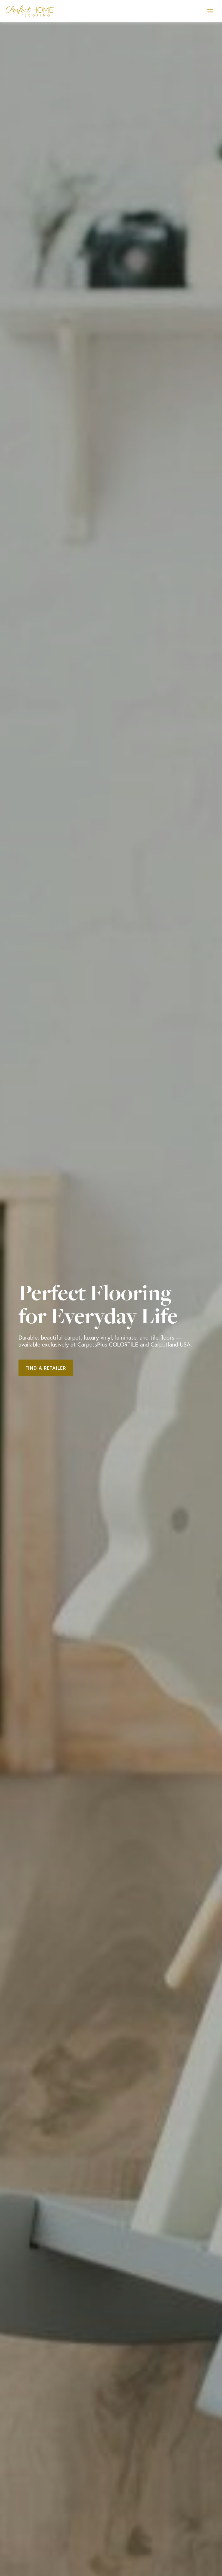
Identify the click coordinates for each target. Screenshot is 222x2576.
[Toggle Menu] (210, 11)
